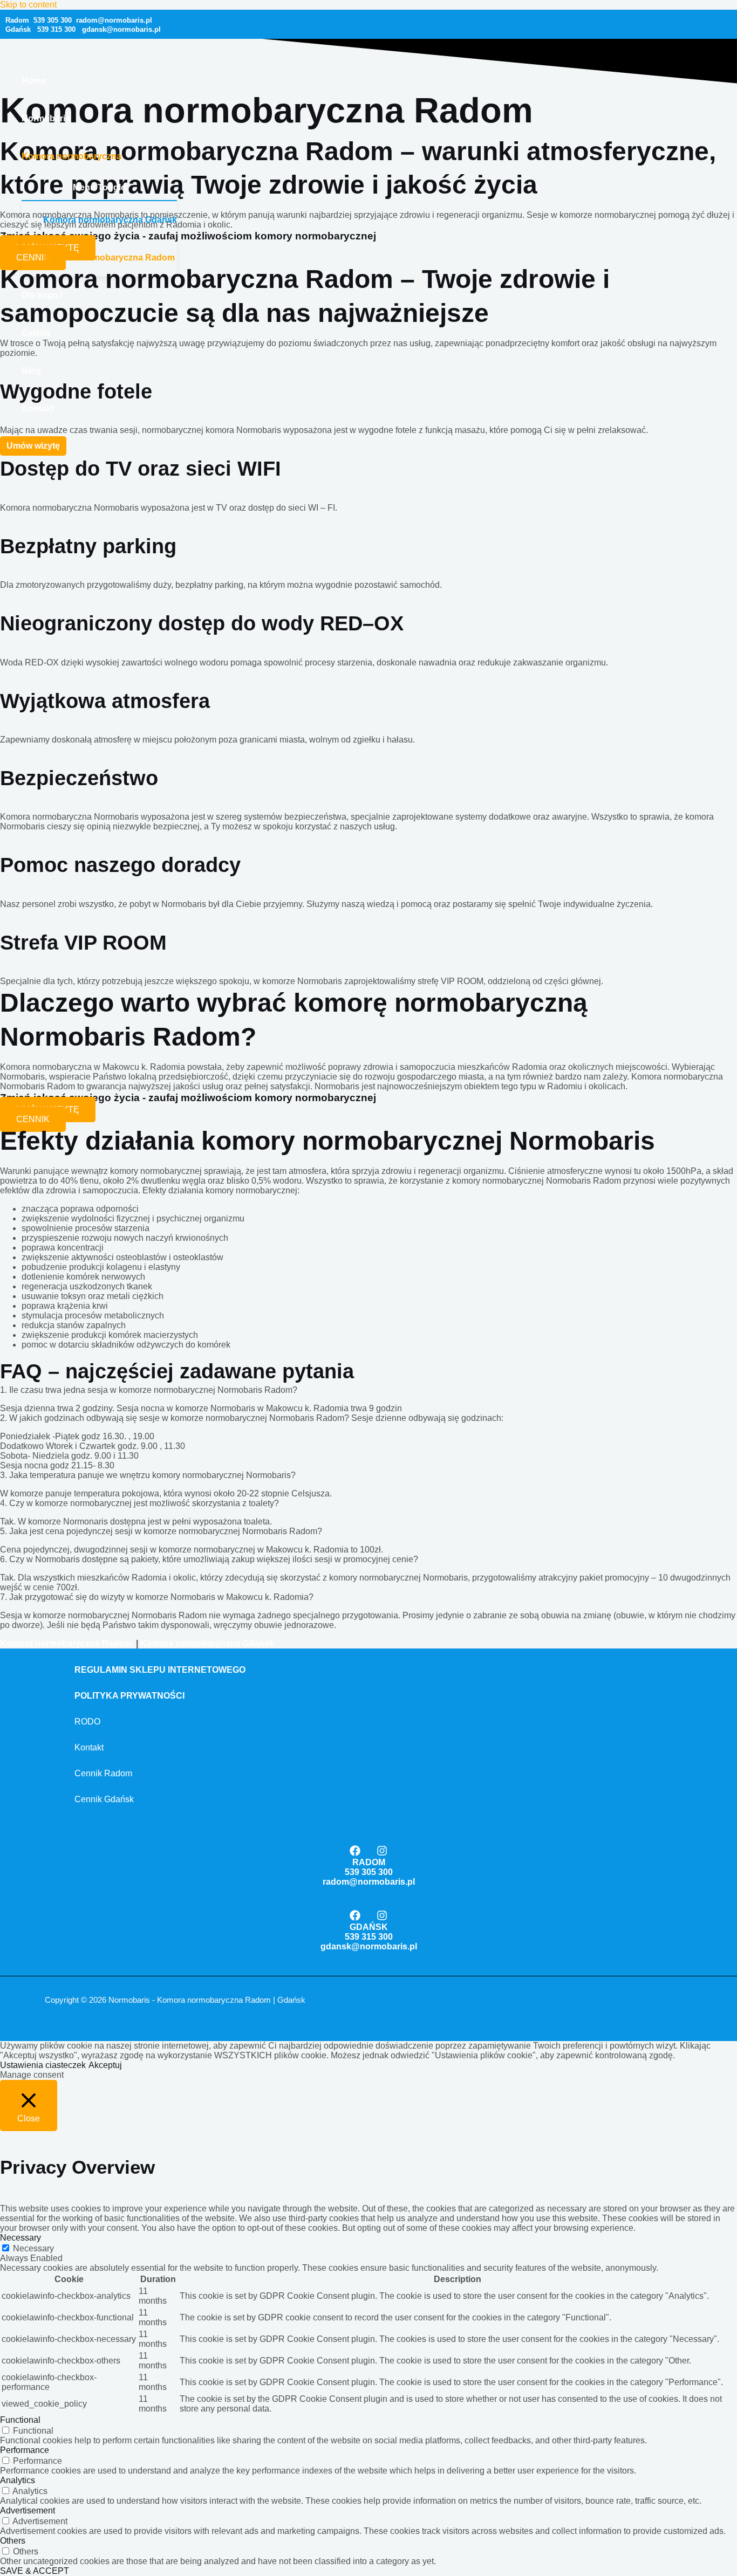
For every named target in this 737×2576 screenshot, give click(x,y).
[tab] (368, 1390)
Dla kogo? (43, 295)
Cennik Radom (103, 1773)
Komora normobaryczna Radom (109, 257)
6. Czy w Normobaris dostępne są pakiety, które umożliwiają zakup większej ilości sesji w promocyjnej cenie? (209, 1559)
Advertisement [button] (28, 2510)
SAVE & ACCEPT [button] (35, 2571)
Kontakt (38, 408)
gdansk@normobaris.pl (118, 29)
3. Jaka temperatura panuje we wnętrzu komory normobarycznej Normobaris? (148, 1475)
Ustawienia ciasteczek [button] (43, 2065)
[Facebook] (355, 1853)
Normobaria (46, 118)
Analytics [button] (18, 2480)
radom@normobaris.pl (369, 1882)
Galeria (36, 333)
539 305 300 (53, 20)
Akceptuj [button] (105, 2065)
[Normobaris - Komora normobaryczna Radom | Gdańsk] (32, 48)
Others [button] (13, 2541)
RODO (87, 1722)
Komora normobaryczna (71, 156)
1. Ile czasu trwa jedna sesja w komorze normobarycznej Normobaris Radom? (149, 1390)
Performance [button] (25, 2450)
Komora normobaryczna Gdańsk (110, 220)
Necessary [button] (21, 2238)
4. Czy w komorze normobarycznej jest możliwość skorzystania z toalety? (139, 1503)
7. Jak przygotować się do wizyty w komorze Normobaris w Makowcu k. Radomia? (157, 1597)
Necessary (33, 2248)
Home (34, 81)
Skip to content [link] (28, 5)
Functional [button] (20, 2420)
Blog (31, 371)
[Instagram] (382, 1853)
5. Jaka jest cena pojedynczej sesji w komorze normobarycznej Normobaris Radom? (161, 1531)
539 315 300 (56, 29)
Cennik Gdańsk (104, 1799)
